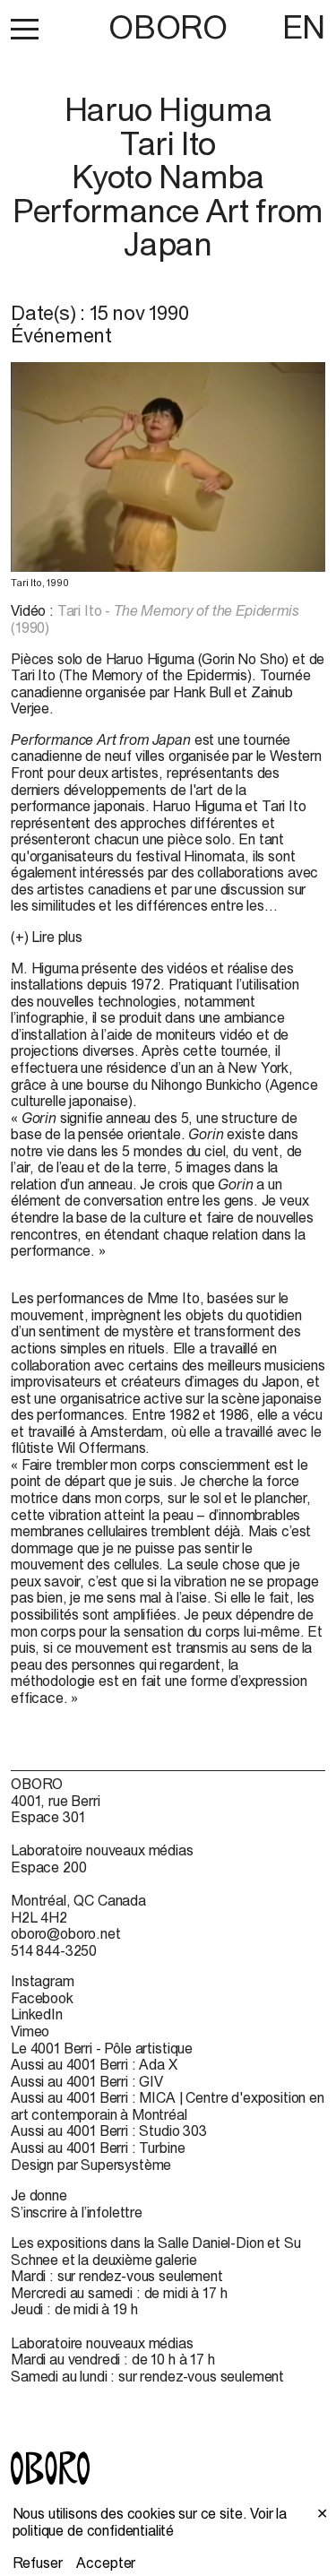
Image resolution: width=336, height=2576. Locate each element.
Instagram (43, 1981)
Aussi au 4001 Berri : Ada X (94, 2064)
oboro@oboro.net (66, 1933)
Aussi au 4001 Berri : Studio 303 (109, 2131)
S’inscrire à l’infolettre (77, 2212)
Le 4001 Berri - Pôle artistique (102, 2048)
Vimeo (30, 2031)
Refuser (38, 2563)
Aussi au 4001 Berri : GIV (87, 2081)
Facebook (42, 1998)
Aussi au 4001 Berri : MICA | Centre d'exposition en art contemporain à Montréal (168, 2106)
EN (304, 27)
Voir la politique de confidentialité (150, 2522)
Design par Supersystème (91, 2165)
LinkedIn (37, 2014)
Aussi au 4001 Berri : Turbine (98, 2148)
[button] (25, 29)
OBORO (168, 27)
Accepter (106, 2563)
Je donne (39, 2195)
